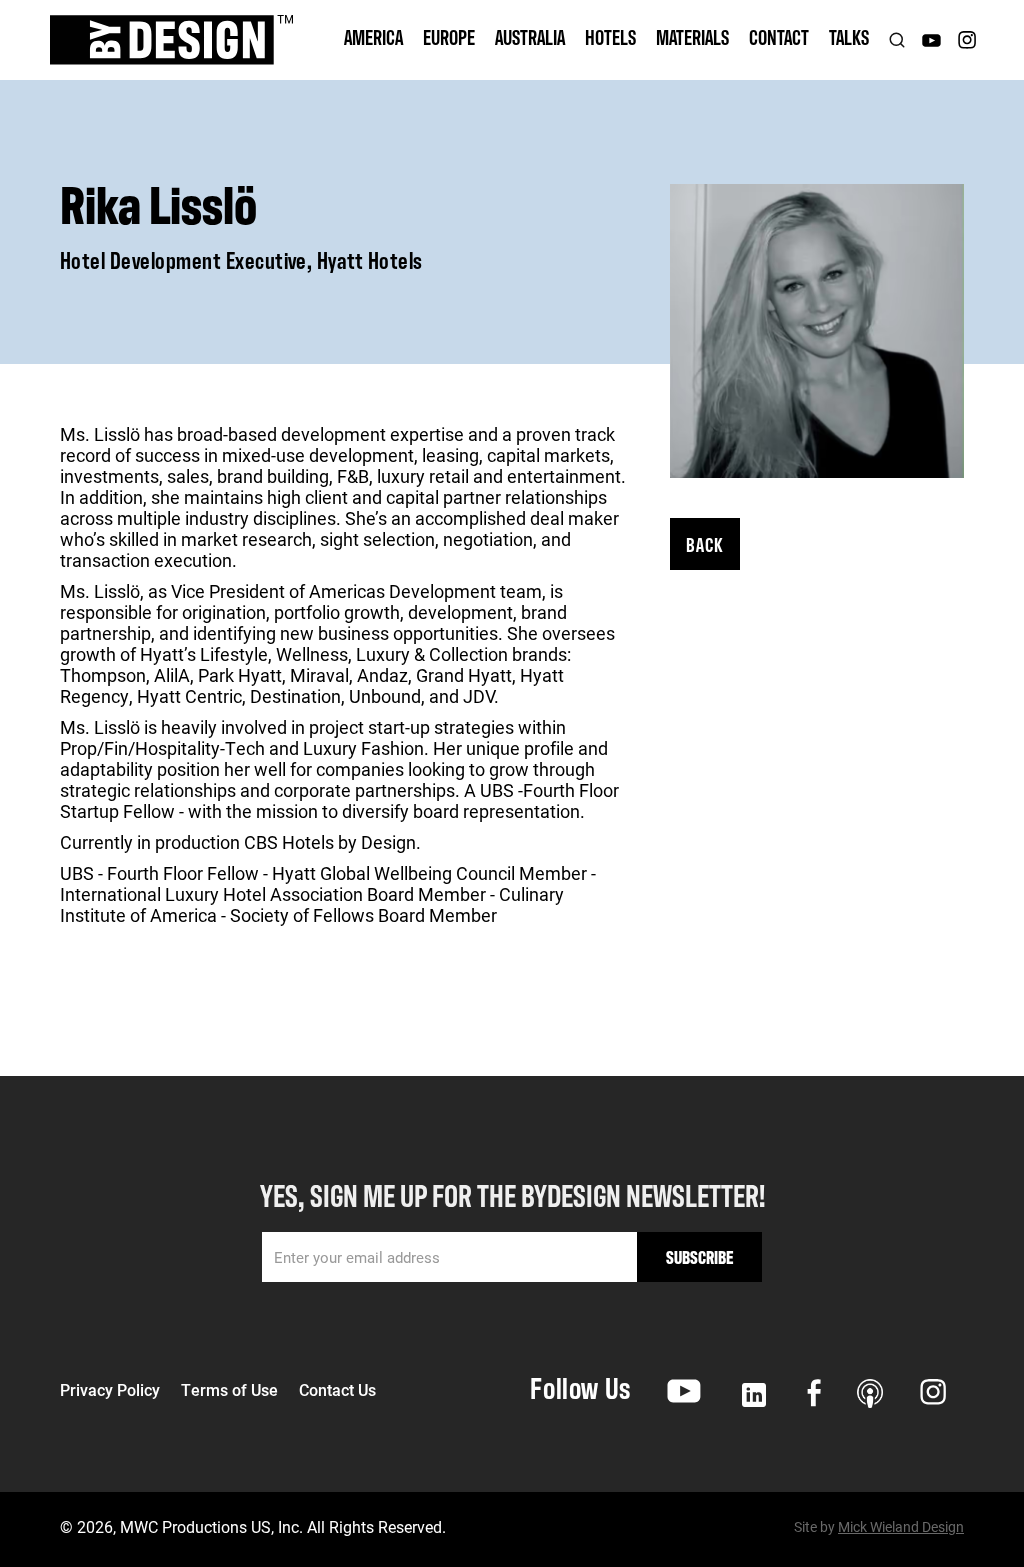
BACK (705, 543)
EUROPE (449, 36)
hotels (610, 36)
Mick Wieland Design (901, 1526)
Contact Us (337, 1390)
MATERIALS (692, 36)
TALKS (849, 36)
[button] (373, 40)
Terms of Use (229, 1390)
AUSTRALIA (530, 36)
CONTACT (779, 36)
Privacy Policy (110, 1390)
